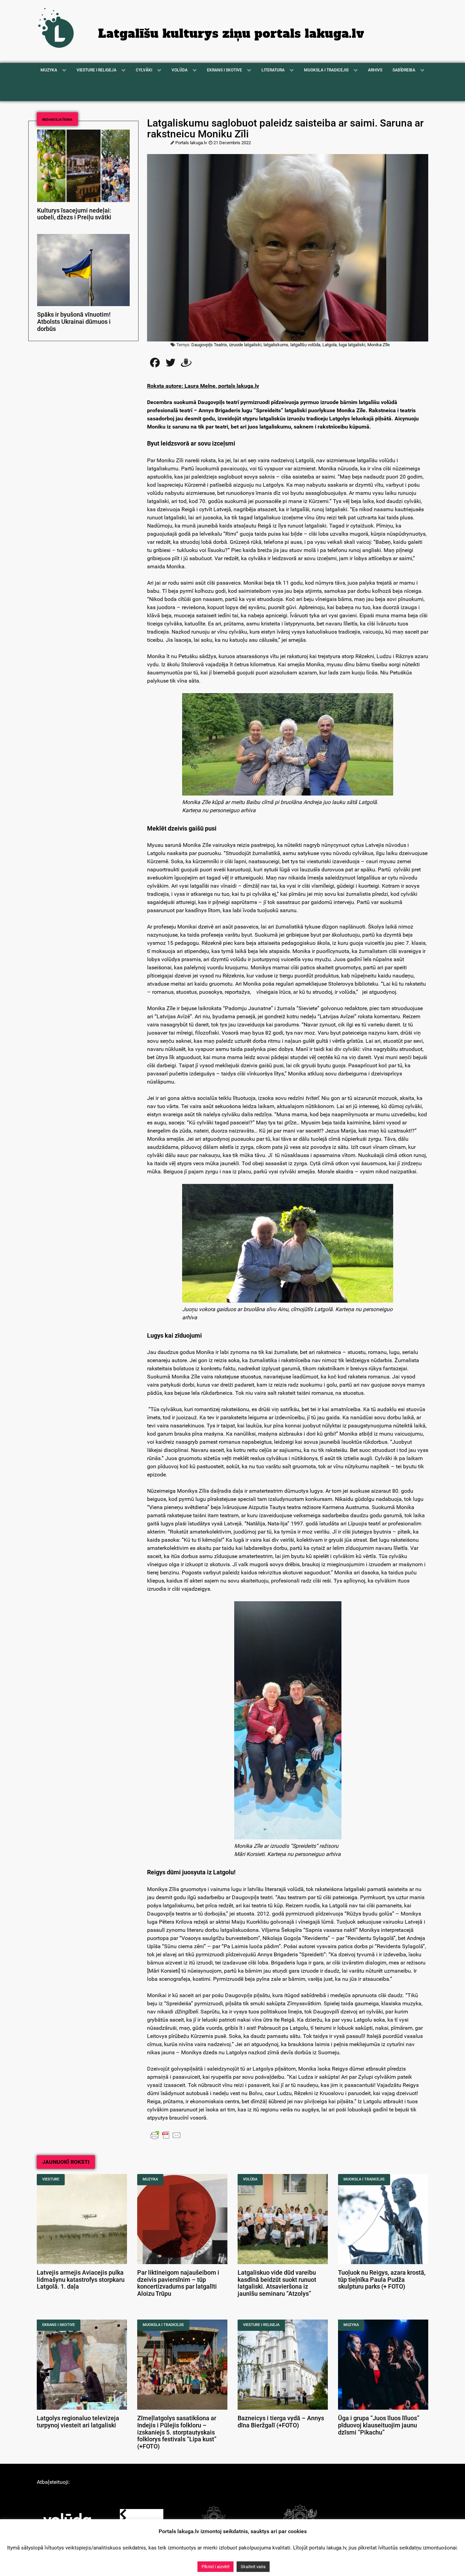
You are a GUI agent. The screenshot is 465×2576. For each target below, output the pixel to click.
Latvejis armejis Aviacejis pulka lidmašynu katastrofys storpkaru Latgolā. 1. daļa (81, 2280)
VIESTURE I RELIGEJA (261, 2325)
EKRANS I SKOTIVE (59, 2325)
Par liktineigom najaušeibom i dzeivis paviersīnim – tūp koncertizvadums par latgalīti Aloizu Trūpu (178, 2283)
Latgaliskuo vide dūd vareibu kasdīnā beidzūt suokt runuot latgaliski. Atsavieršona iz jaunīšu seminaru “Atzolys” (277, 2283)
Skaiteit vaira (253, 2567)
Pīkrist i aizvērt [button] (215, 2567)
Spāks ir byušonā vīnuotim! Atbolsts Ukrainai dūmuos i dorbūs (74, 322)
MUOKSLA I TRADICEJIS (364, 2179)
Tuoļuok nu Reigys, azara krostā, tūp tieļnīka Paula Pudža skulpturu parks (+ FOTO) (382, 2280)
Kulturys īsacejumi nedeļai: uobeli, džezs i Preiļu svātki (74, 214)
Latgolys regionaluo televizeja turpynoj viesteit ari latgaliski (78, 2422)
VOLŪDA (250, 2179)
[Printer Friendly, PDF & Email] (166, 2135)
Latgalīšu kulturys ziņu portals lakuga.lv (231, 34)
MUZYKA (150, 2179)
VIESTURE (51, 2179)
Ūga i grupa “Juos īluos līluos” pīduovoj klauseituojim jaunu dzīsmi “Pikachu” (379, 2425)
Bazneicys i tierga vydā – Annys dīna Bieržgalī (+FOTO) (281, 2422)
